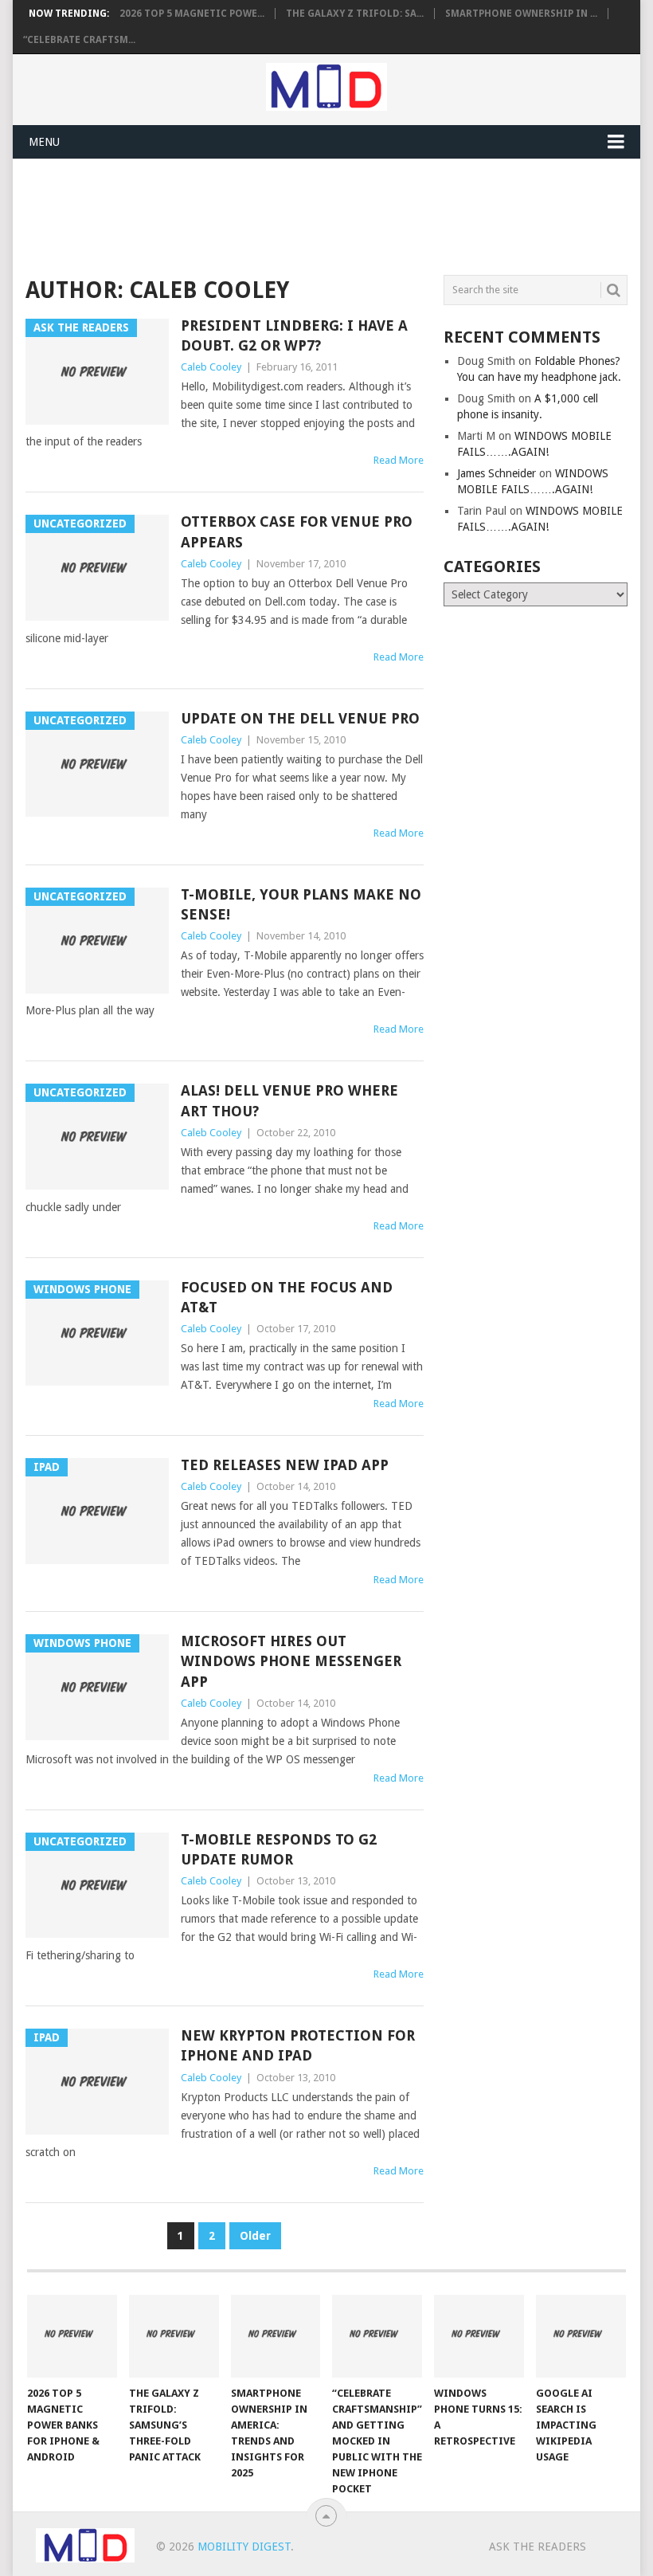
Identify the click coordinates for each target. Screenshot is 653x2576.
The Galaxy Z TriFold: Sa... (355, 14)
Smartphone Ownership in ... (521, 14)
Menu (44, 142)
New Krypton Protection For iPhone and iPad (298, 2045)
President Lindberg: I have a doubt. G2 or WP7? (294, 335)
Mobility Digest (244, 2547)
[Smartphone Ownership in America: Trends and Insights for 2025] (276, 2337)
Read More (399, 460)
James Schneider (497, 473)
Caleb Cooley (211, 367)
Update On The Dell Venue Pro (300, 718)
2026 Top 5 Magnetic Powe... (192, 14)
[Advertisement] (315, 214)
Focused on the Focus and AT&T (287, 1297)
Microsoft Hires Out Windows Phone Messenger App (291, 1661)
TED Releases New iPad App (285, 1465)
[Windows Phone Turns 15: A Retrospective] (479, 2337)
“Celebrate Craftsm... (79, 40)
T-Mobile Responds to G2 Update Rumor (279, 1849)
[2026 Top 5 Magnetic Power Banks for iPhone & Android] (72, 2337)
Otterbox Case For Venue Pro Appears (297, 531)
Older (255, 2236)
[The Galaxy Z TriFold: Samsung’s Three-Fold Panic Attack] (174, 2337)
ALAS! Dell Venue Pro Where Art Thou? (289, 1100)
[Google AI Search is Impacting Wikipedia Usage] (581, 2337)
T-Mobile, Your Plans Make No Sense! (301, 904)
